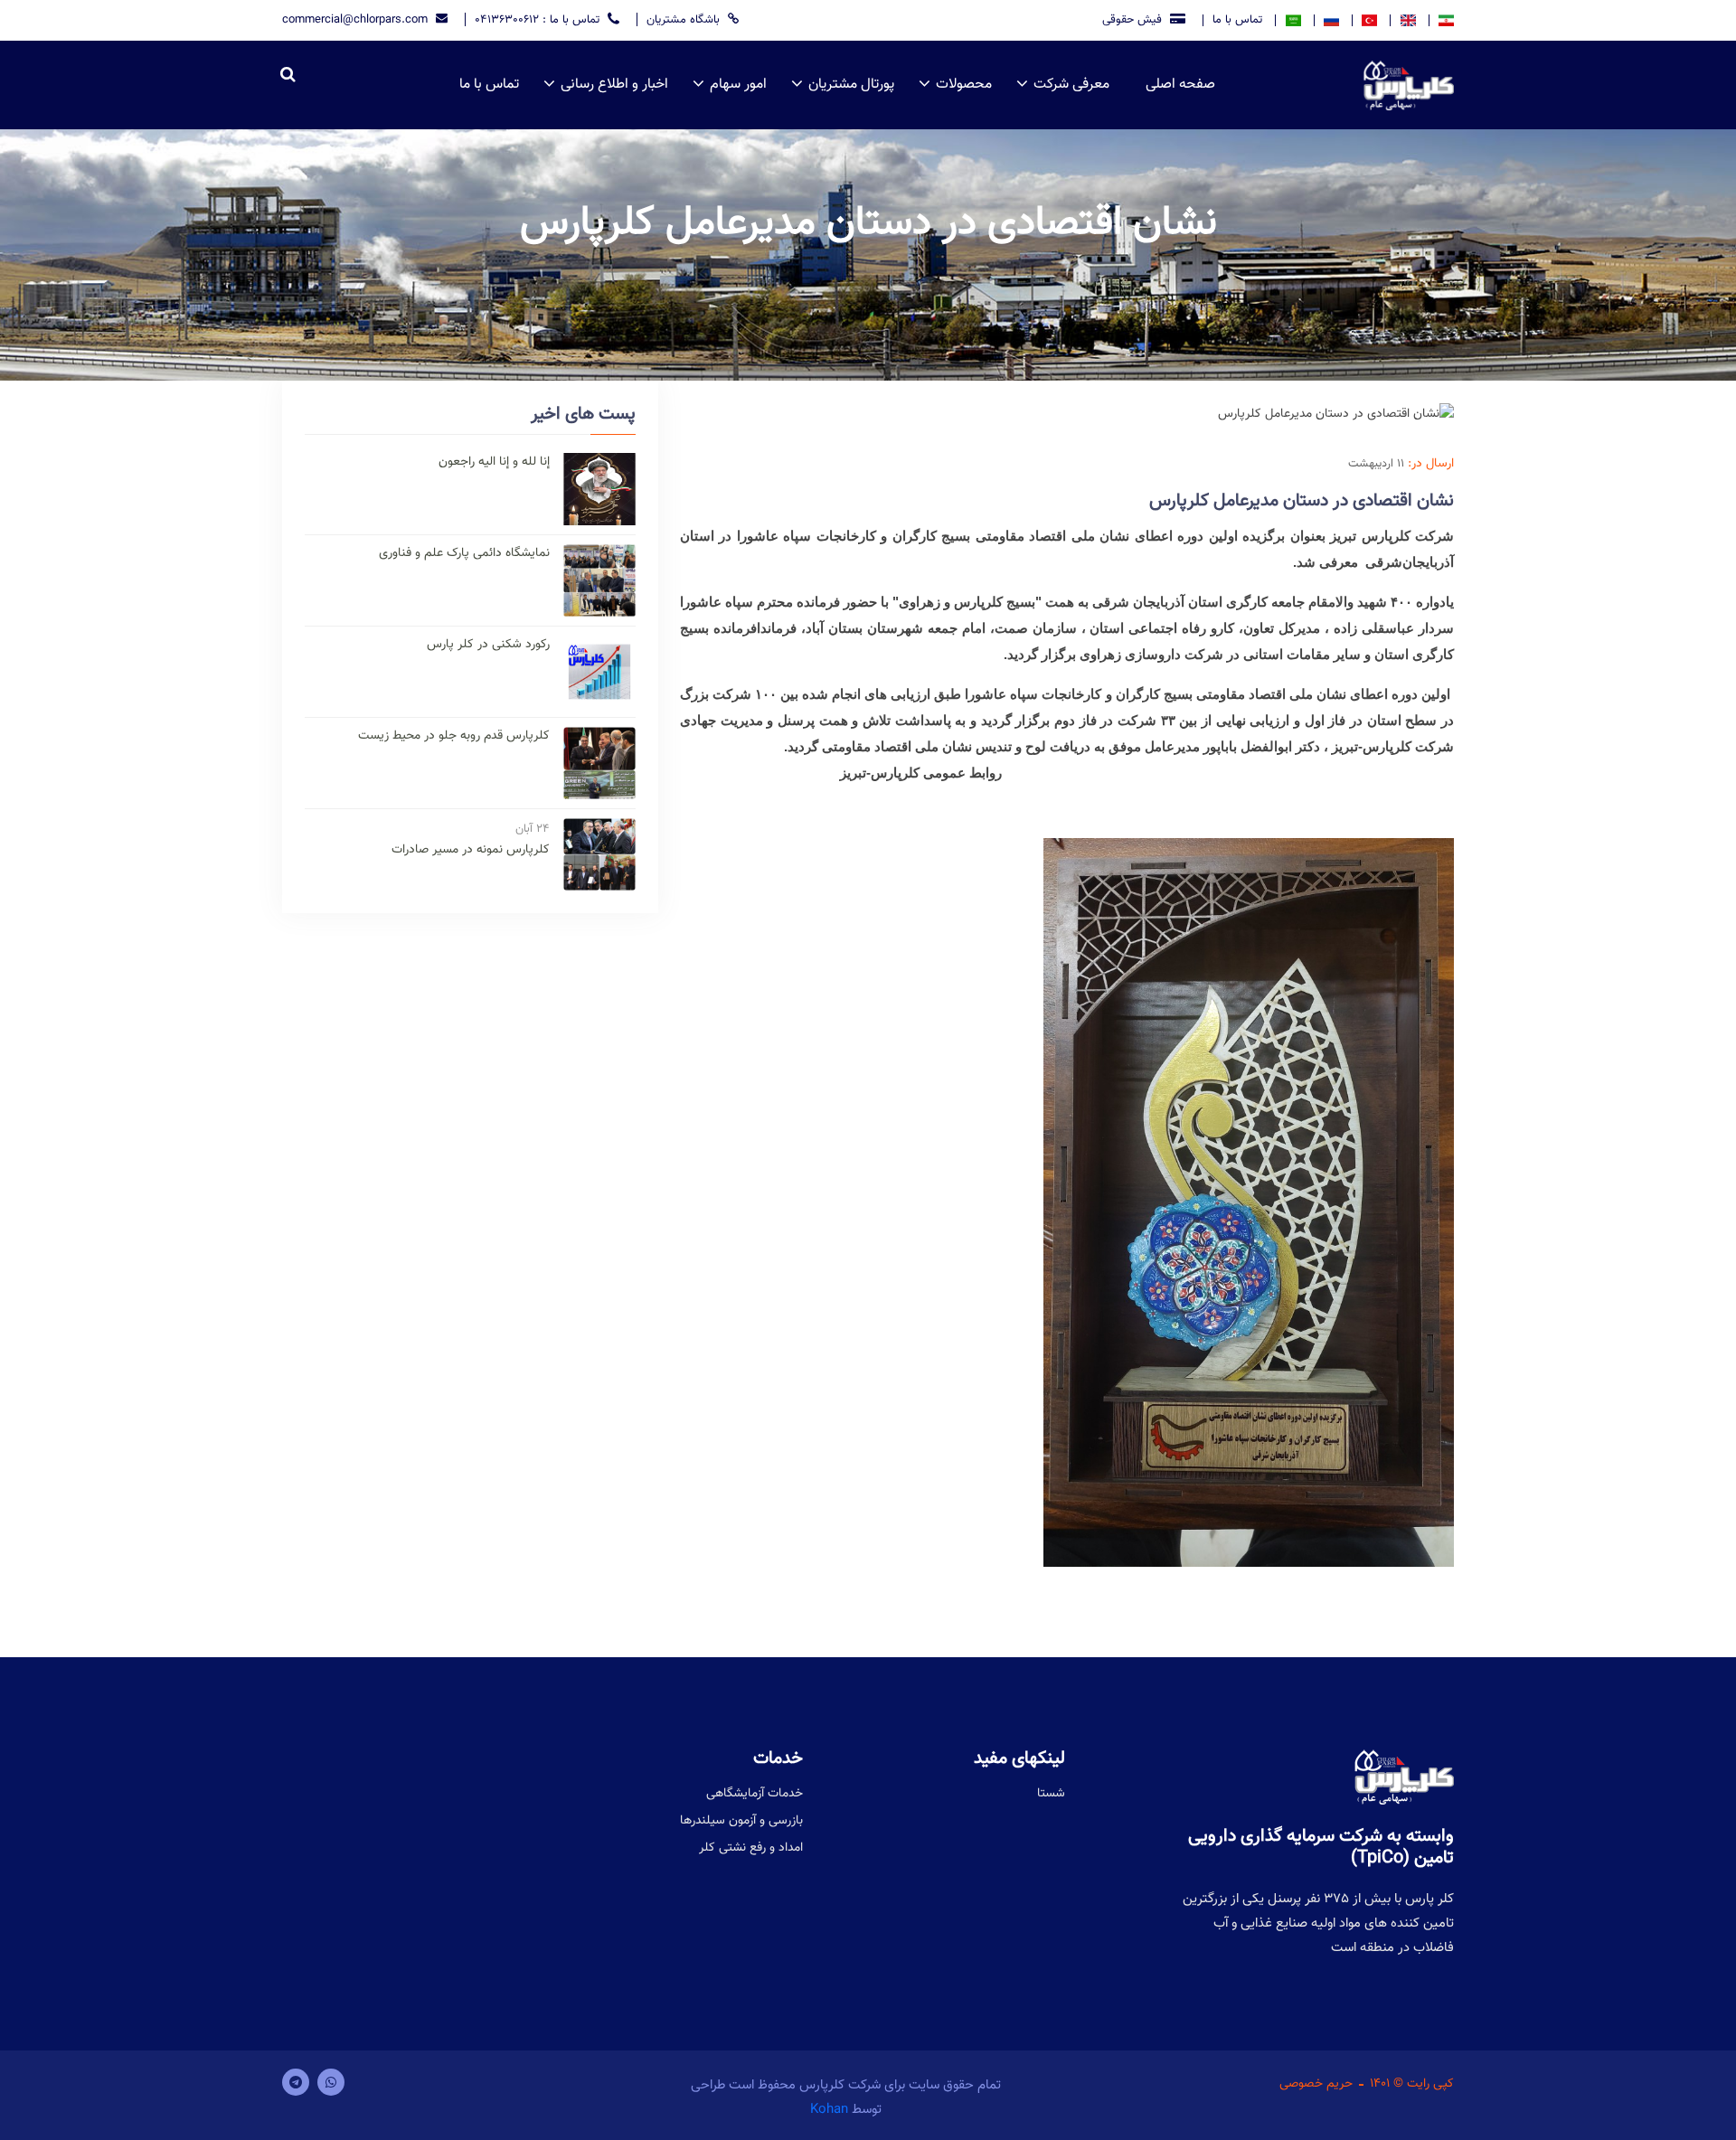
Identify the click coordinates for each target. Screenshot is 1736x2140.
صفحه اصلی (1180, 85)
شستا (1051, 1794)
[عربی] (1292, 20)
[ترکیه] (1369, 20)
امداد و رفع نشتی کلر (751, 1848)
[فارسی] (1441, 20)
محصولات (964, 85)
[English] (1407, 20)
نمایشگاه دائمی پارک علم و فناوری (464, 554)
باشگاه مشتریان (685, 19)
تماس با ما (1237, 20)
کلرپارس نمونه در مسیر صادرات (471, 850)
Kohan (829, 2110)
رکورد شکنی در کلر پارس (488, 645)
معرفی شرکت (1071, 85)
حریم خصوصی (1316, 2084)
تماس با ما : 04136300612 (539, 19)
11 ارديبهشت (1376, 464)
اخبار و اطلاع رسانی (614, 85)
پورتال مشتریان (851, 85)
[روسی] (1331, 20)
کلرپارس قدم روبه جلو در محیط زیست (454, 736)
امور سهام (738, 85)
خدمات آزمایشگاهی (755, 1794)
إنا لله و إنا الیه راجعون (494, 462)
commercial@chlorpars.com (357, 19)
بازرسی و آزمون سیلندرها (741, 1821)
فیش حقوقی (1134, 19)
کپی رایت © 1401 (1412, 2084)
